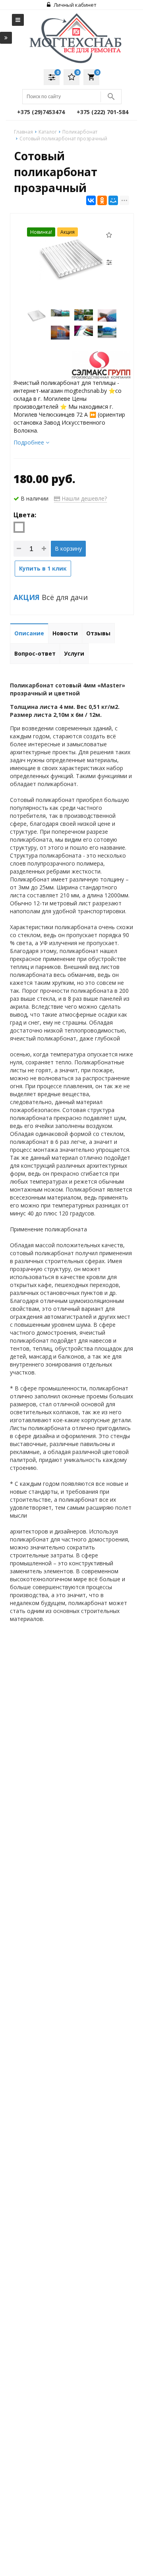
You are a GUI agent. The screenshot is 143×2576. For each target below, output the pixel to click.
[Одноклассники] (102, 200)
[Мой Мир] (113, 200)
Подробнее (30, 442)
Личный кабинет (74, 5)
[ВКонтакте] (91, 200)
